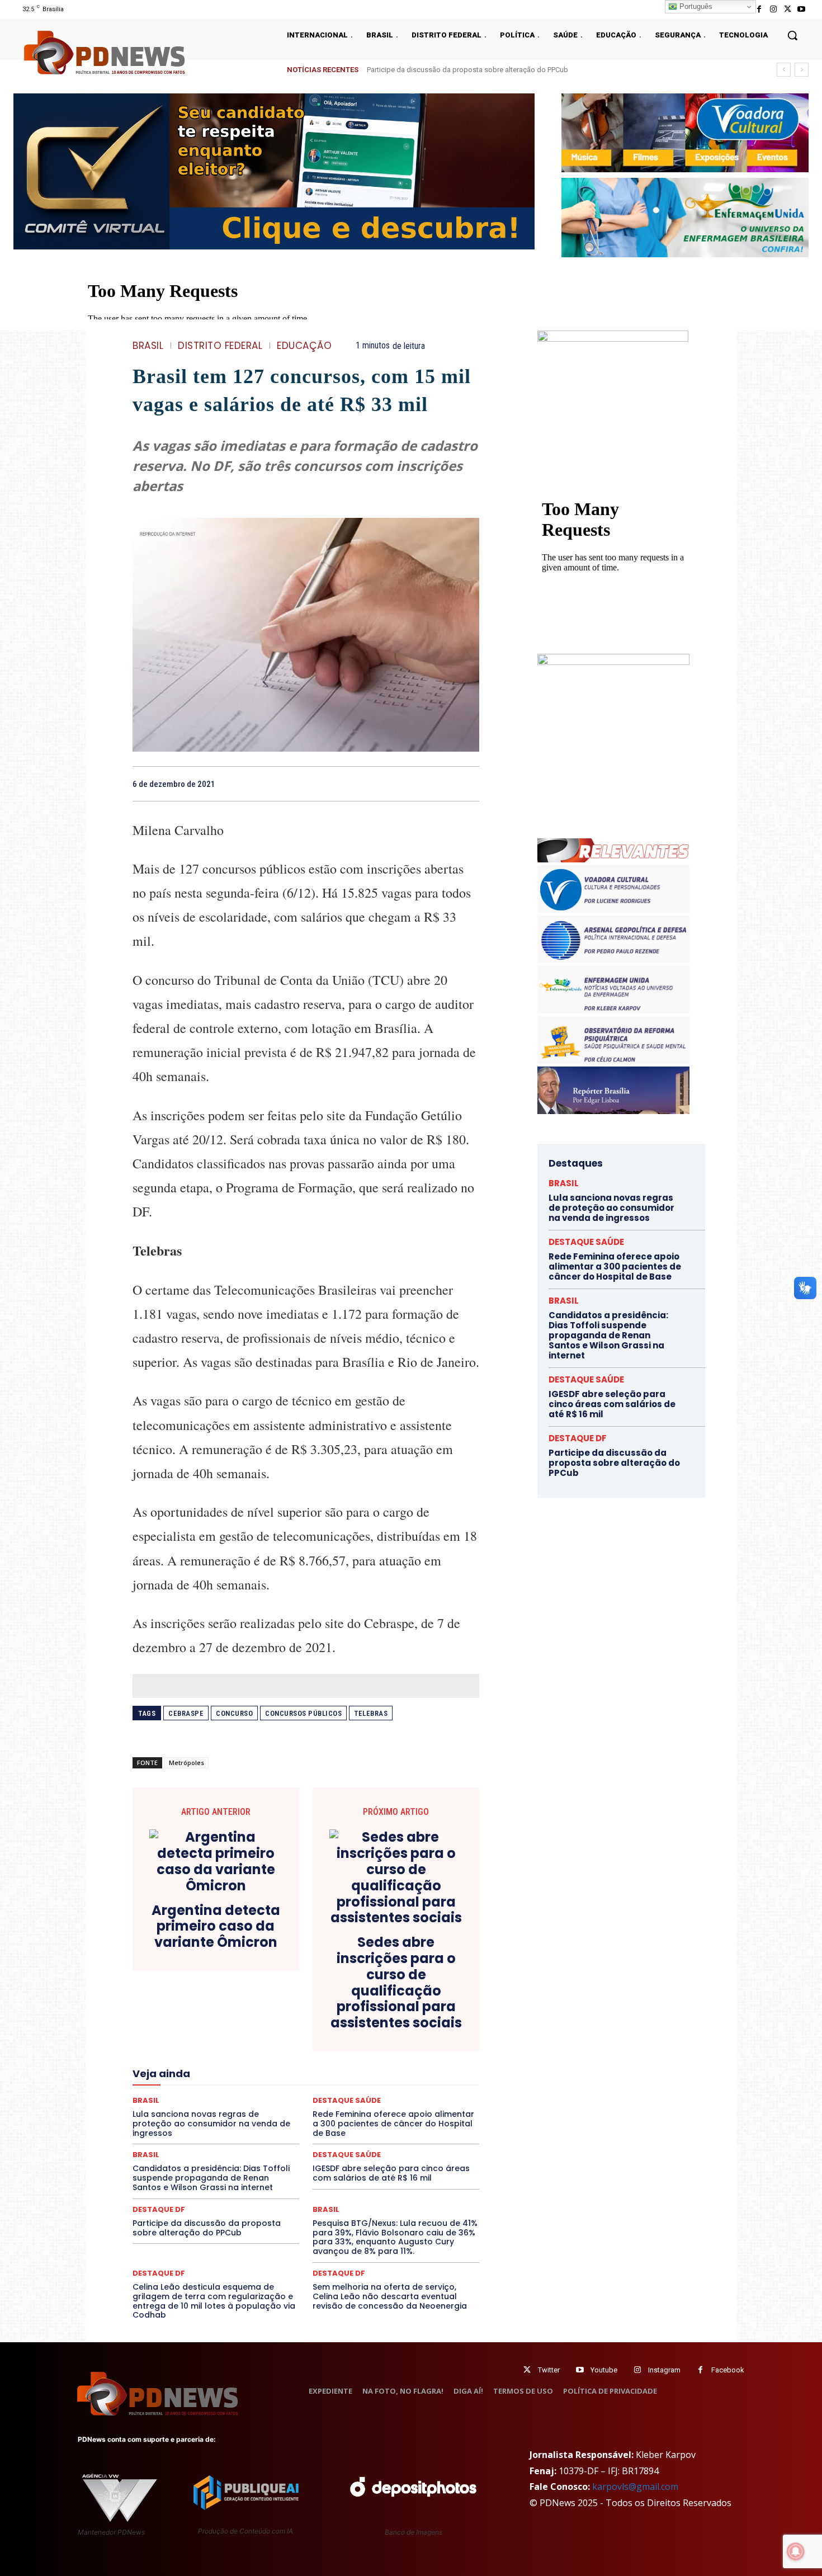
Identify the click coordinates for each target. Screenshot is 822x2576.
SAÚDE (230, 2121)
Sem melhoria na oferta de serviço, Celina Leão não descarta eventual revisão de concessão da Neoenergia (390, 2296)
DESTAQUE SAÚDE (586, 1242)
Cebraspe (186, 1713)
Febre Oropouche (217, 2061)
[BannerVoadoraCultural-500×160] (685, 133)
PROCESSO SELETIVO (263, 2101)
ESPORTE (224, 2051)
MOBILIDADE (385, 2081)
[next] (802, 70)
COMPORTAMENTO (237, 2001)
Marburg (410, 2071)
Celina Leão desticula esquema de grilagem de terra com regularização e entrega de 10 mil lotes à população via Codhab (214, 2301)
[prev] (784, 70)
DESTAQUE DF (385, 2021)
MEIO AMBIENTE (270, 2081)
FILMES (270, 2061)
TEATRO (214, 2131)
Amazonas (275, 1990)
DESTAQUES (193, 2031)
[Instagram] (773, 9)
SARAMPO (188, 2121)
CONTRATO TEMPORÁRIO (191, 2011)
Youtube (604, 2370)
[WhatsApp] (468, 784)
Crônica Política (314, 2011)
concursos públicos (303, 1713)
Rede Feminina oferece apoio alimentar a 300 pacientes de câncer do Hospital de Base (615, 1266)
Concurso (234, 1713)
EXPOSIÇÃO (358, 2051)
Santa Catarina (409, 2111)
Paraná (385, 2091)
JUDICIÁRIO (265, 2071)
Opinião (233, 2091)
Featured (405, 2051)
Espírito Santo (173, 2051)
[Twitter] (527, 2370)
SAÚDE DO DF (332, 2121)
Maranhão (367, 2071)
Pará (315, 2091)
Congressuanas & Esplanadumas (426, 2001)
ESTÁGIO (266, 2051)
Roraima (358, 2111)
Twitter (549, 2370)
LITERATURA (317, 2071)
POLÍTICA (199, 2101)
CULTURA (411, 2011)
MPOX (429, 2081)
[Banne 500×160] (685, 217)
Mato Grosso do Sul (197, 2081)
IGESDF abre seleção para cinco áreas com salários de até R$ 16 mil (391, 2173)
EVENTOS (310, 2051)
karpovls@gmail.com (635, 2487)
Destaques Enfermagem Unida (275, 2031)
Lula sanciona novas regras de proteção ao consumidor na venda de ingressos (495, 70)
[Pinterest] (442, 784)
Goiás (305, 2061)
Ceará (384, 1990)
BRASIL (148, 346)
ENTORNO (423, 2041)
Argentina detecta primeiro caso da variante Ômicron (216, 1927)
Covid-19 (261, 2011)
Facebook (728, 2370)
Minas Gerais (330, 2081)
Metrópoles (186, 1763)
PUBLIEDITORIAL (337, 2101)
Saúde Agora (276, 2121)
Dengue (220, 2021)
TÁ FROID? (171, 2131)
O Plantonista (185, 2091)
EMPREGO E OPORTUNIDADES (345, 2041)
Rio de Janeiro (238, 2111)
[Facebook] (759, 9)
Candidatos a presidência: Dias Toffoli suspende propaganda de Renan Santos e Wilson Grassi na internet (211, 2178)
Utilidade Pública (408, 2131)
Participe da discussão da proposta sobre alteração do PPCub (207, 2228)
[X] (788, 9)
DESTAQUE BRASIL (319, 2021)
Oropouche (277, 2091)
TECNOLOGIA (262, 2131)
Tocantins (353, 2131)
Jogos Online (211, 2071)
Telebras (371, 1713)
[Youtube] (802, 9)
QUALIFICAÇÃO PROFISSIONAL (428, 2101)
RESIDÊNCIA (181, 2111)
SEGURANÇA (388, 2121)
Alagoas (230, 1990)
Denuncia (260, 2021)
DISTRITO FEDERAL (220, 346)
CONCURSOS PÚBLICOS (320, 2001)
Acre (196, 1990)
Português (695, 6)
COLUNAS (176, 2001)
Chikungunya (428, 1990)
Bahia (315, 1990)
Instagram (664, 2370)
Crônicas (368, 2011)
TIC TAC (310, 2131)
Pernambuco (430, 2091)
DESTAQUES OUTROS (371, 2031)
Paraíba (348, 2091)
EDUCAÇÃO (304, 346)
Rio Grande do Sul (303, 2111)
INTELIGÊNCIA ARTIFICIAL (369, 2061)
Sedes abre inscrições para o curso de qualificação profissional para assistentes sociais (396, 1983)
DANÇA (182, 2021)
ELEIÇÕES (268, 2041)
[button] (792, 35)
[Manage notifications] (796, 2551)
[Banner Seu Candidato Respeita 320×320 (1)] (613, 406)
